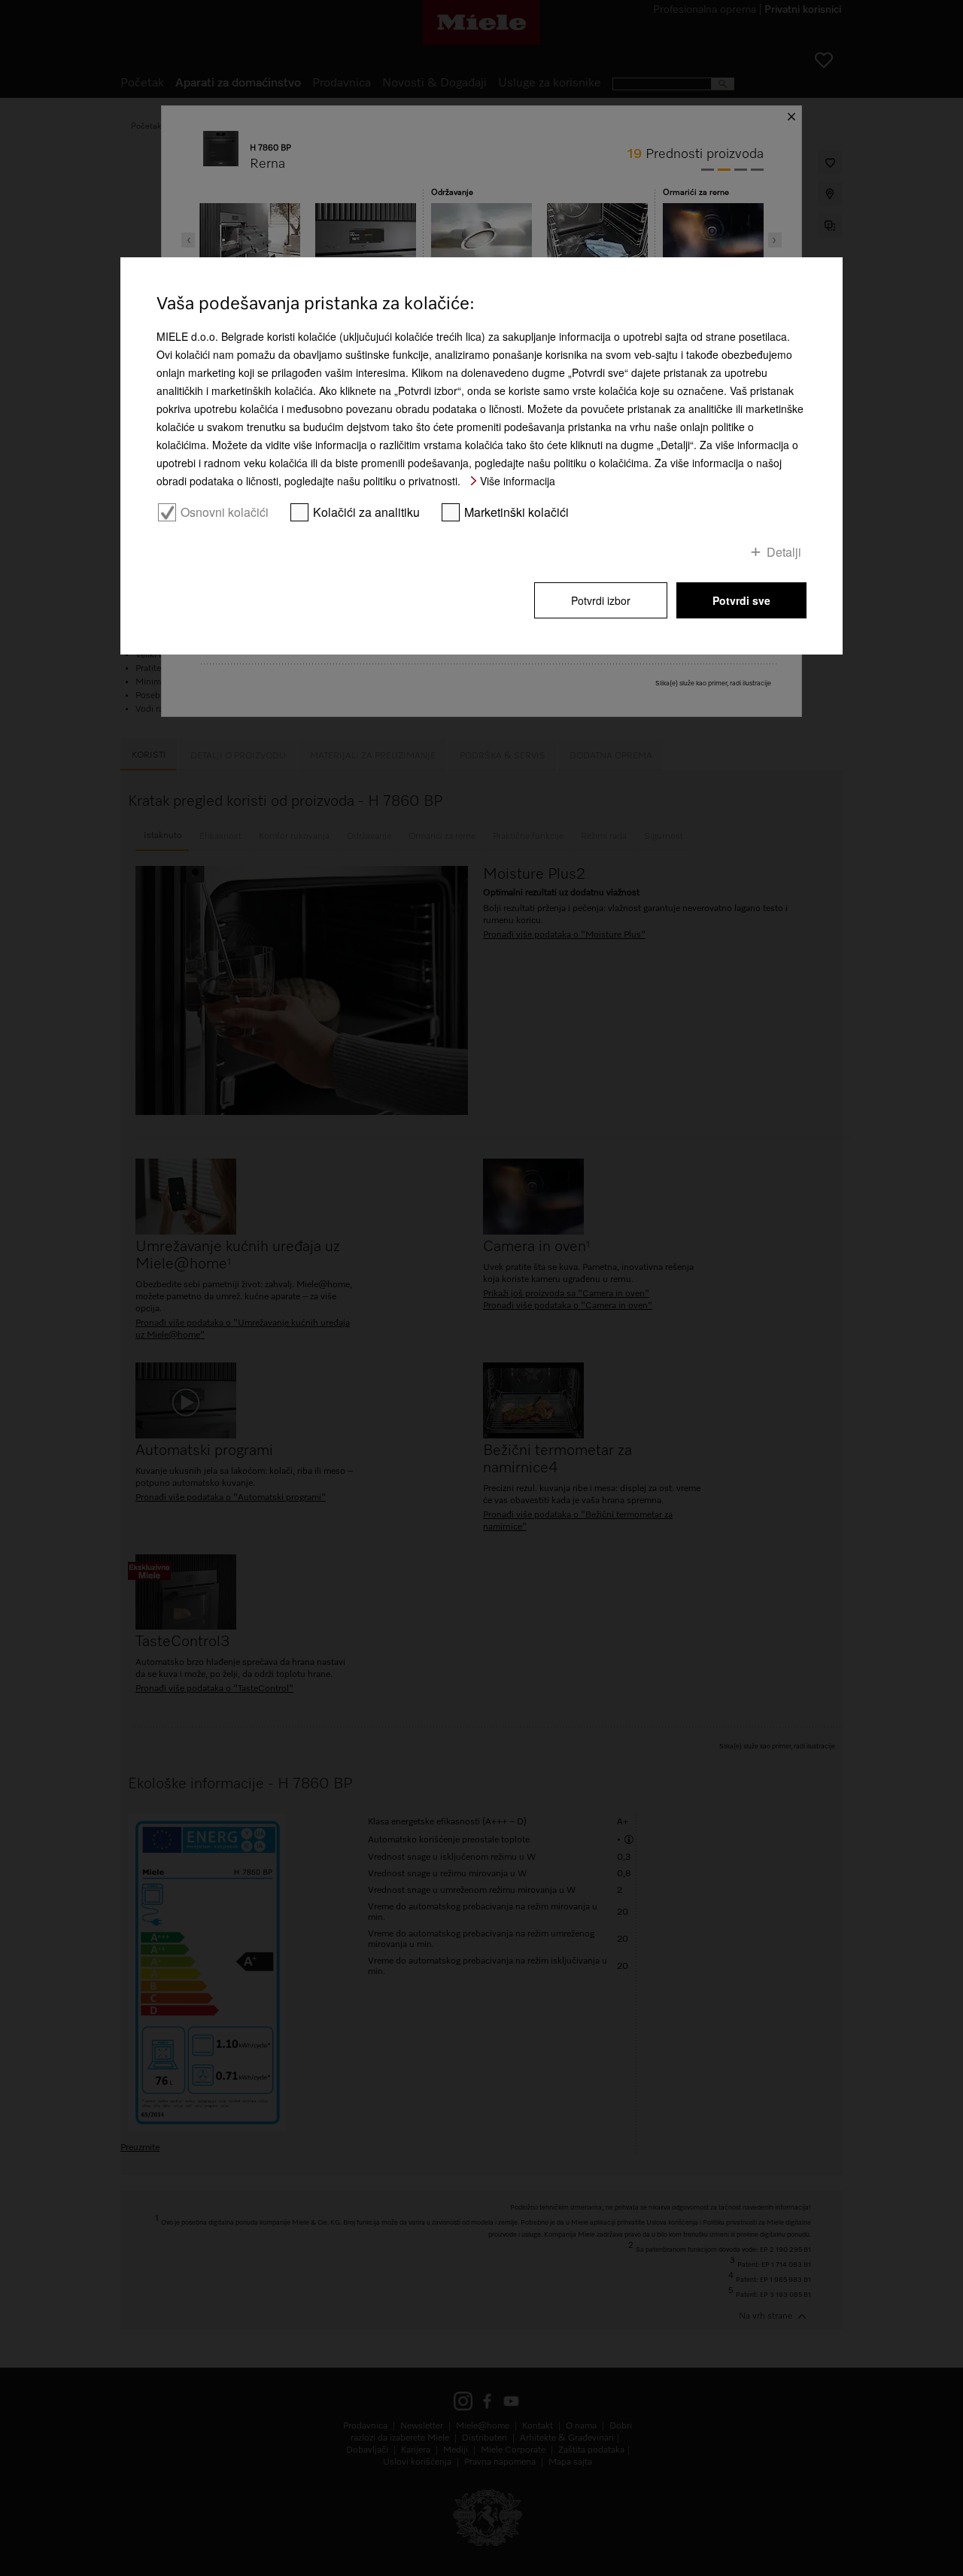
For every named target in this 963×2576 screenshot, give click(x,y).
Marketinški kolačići (516, 512)
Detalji (784, 551)
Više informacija (518, 481)
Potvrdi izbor (601, 600)
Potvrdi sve (741, 600)
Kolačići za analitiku (366, 512)
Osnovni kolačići (225, 512)
